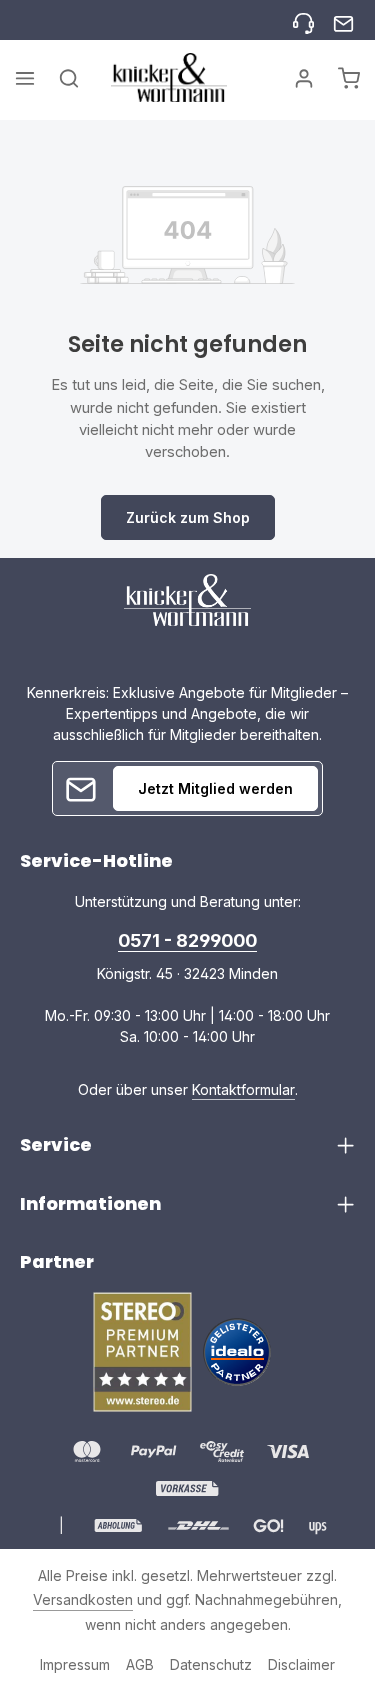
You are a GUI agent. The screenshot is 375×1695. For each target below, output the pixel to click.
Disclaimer (301, 1664)
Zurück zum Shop (188, 517)
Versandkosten (83, 1599)
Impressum (75, 1664)
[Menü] (25, 78)
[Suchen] (69, 78)
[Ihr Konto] (304, 78)
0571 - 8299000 (187, 940)
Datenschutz (211, 1664)
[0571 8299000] (303, 20)
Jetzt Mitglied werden (215, 788)
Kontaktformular (243, 1089)
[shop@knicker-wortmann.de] (343, 20)
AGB (140, 1664)
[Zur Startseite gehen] (169, 77)
